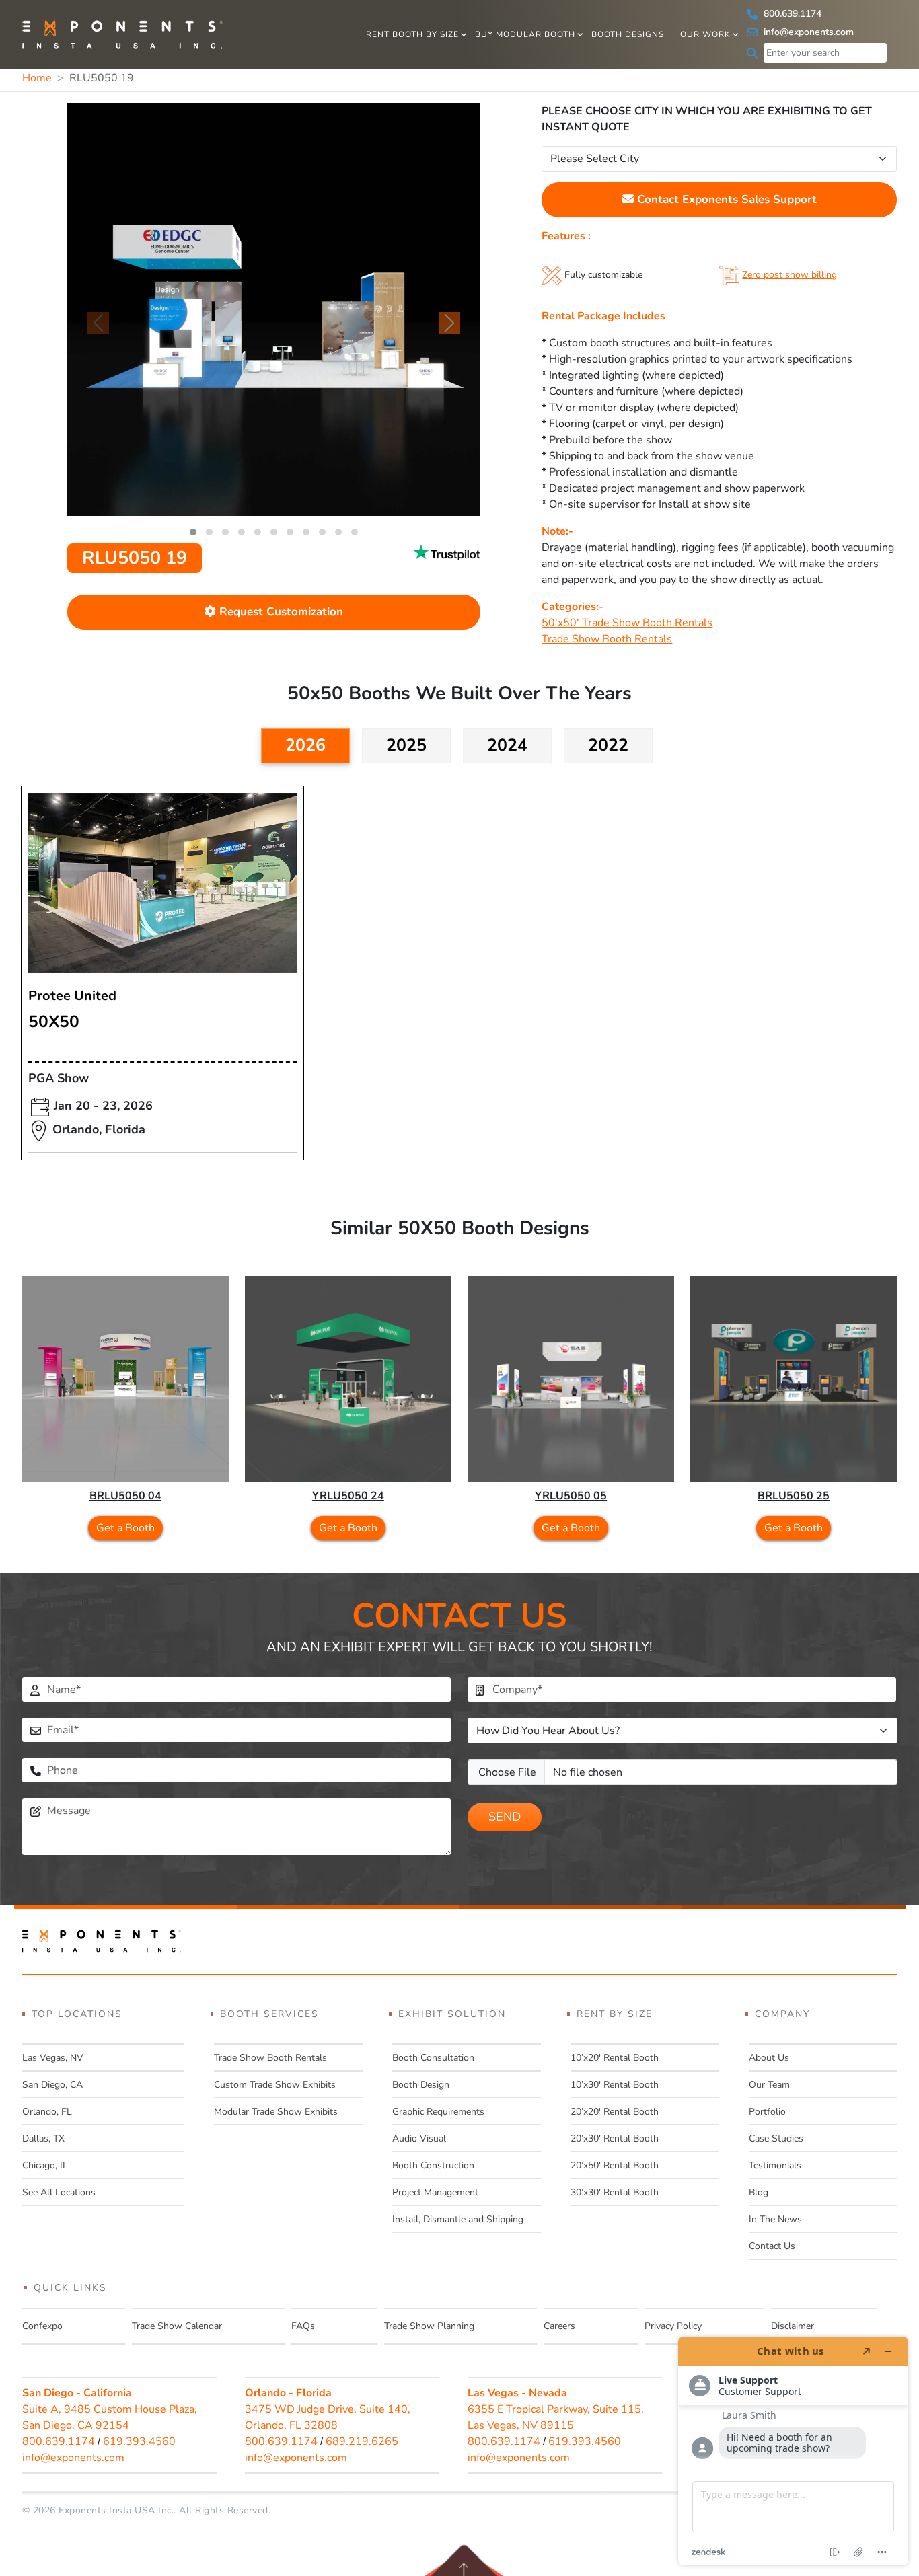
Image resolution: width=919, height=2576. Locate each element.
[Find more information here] (793, 2451)
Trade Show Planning (429, 2326)
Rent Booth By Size (412, 34)
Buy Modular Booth (525, 34)
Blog (759, 2192)
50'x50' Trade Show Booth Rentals (627, 623)
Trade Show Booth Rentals (607, 639)
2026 (305, 745)
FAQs (303, 2326)
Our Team (769, 2085)
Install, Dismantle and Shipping (458, 2219)
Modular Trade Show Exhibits (276, 2112)
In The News (775, 2219)
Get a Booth (125, 1528)
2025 (406, 745)
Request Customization (280, 612)
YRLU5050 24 (348, 1496)
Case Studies (776, 2138)
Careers (559, 2326)
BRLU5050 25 (794, 1496)
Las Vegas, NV (53, 2058)
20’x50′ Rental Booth (615, 2165)
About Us (769, 2058)
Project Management (435, 2192)
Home (37, 78)
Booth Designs (628, 34)
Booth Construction (433, 2165)
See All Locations (59, 2192)
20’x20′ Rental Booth (615, 2112)
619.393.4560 (139, 2441)
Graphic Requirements (438, 2112)
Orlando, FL (47, 2112)
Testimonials (775, 2165)
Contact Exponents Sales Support (725, 199)
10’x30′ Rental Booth (615, 2085)
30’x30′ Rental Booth (615, 2192)
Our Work (705, 34)
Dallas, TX (43, 2138)
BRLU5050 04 (125, 1496)
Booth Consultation (433, 2058)
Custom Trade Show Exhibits (275, 2085)
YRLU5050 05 (571, 1496)
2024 (507, 745)
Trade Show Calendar (177, 2326)
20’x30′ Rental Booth (615, 2138)
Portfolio (767, 2112)
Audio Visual (419, 2138)
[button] (193, 532)
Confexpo (42, 2326)
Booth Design (421, 2085)
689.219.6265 (362, 2441)
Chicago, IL (45, 2165)
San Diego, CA (52, 2085)
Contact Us (772, 2246)
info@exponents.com (807, 32)
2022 (608, 745)
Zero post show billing (789, 275)
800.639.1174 (791, 14)
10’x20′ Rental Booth (615, 2058)
